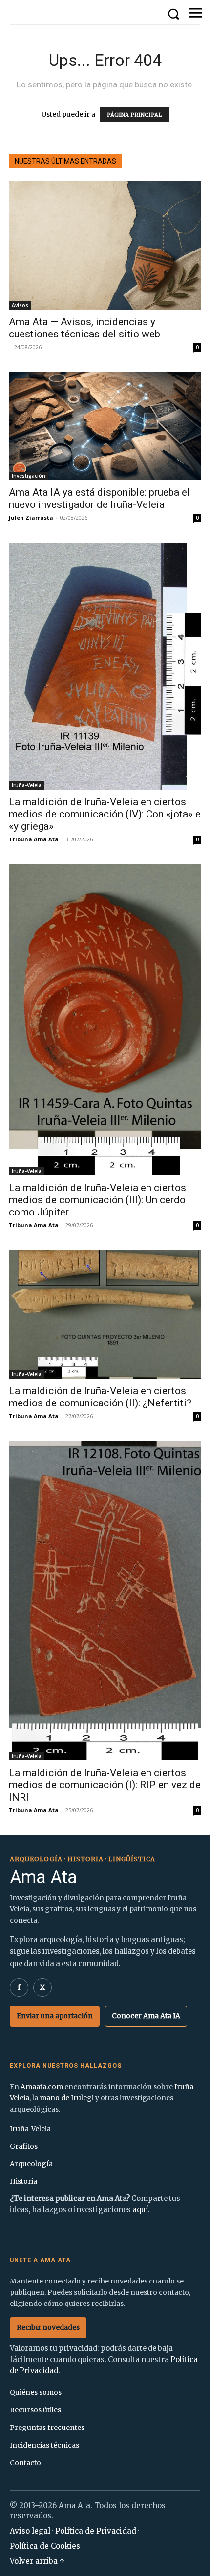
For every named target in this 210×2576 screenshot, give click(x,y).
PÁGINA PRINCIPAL (134, 115)
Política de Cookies (45, 2546)
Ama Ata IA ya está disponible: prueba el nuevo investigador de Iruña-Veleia (99, 498)
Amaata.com (42, 2087)
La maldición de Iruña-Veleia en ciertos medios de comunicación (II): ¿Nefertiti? (100, 1397)
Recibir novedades (48, 2327)
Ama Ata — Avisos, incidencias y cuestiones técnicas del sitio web (84, 328)
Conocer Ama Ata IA (146, 2016)
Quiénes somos (36, 2392)
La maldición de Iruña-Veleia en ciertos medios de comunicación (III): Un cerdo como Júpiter (97, 1200)
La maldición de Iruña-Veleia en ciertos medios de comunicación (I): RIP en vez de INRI (105, 1785)
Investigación (29, 476)
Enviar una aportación (55, 2016)
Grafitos (24, 2146)
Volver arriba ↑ (37, 2561)
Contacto (25, 2463)
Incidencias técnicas (44, 2445)
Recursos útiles (35, 2410)
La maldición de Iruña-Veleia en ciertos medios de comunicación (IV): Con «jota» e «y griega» (105, 814)
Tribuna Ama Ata (34, 839)
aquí (140, 2210)
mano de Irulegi (67, 2098)
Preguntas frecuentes (47, 2428)
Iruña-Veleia (27, 785)
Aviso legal (30, 2531)
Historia (23, 2181)
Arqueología (31, 2164)
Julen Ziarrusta (31, 517)
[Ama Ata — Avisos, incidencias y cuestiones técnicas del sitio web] (105, 245)
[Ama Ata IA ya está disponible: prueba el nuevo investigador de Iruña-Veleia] (105, 426)
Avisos (20, 305)
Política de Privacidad (96, 2531)
